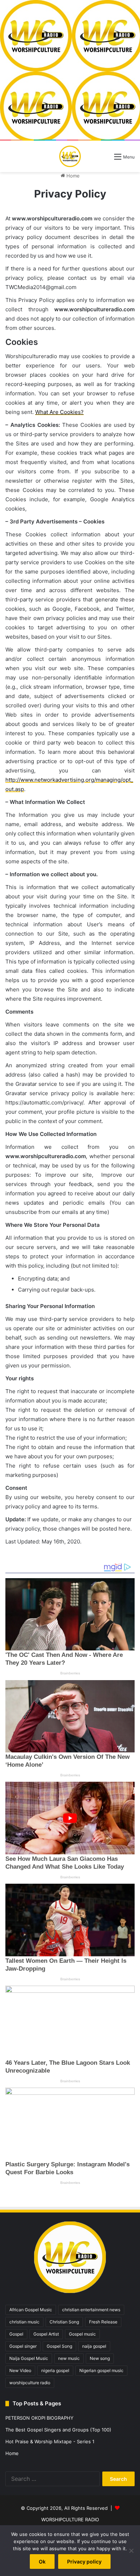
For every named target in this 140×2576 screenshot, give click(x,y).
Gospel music (82, 2334)
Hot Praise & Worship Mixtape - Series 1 (50, 2441)
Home (72, 176)
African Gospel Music (31, 2310)
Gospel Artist (46, 2334)
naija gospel (94, 2346)
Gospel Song (59, 2346)
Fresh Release (103, 2322)
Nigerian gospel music (101, 2370)
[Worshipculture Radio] (70, 156)
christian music (24, 2322)
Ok (42, 2562)
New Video (20, 2370)
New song (100, 2358)
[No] (131, 2551)
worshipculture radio (30, 2383)
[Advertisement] (70, 70)
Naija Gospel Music (29, 2358)
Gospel (16, 2334)
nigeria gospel (55, 2370)
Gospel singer (23, 2346)
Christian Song (64, 2322)
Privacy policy (84, 2562)
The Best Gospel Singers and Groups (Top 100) (58, 2430)
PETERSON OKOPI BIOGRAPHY (39, 2418)
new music (69, 2358)
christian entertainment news (91, 2310)
